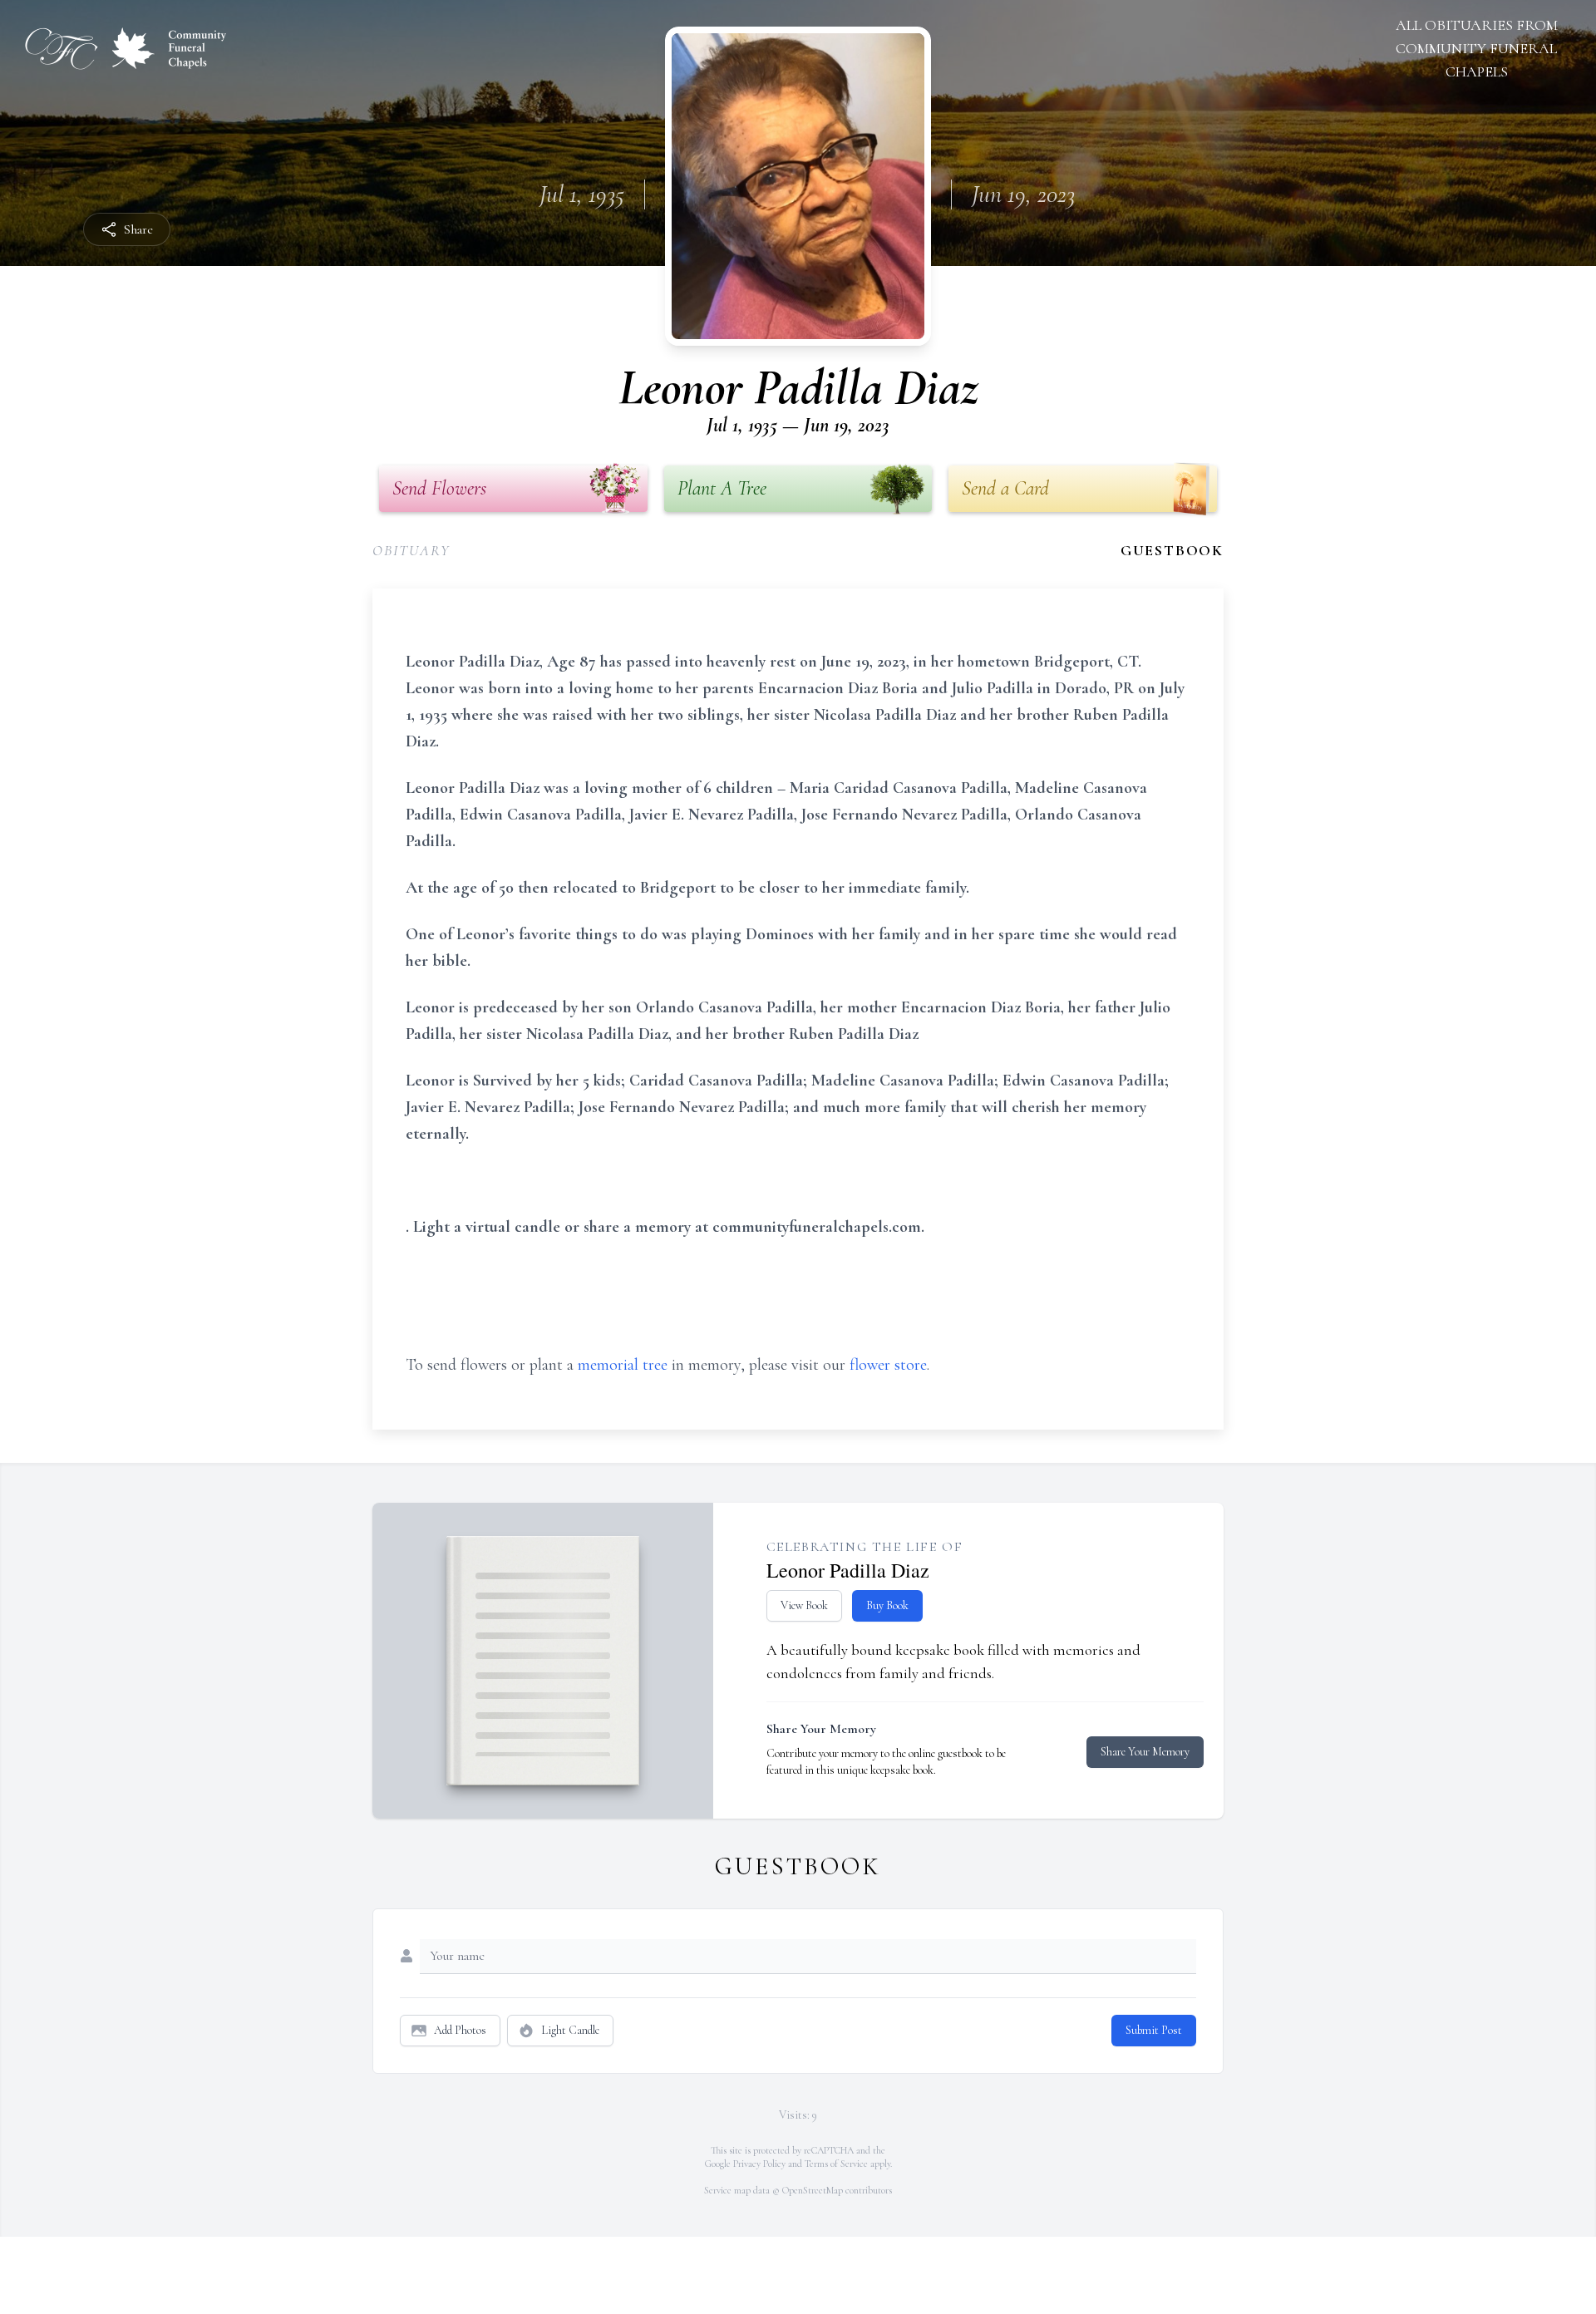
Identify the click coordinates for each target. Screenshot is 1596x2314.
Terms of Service (836, 2164)
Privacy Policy (759, 2164)
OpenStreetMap (813, 2190)
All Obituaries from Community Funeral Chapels (1477, 48)
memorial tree (623, 1365)
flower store (888, 1365)
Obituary (411, 550)
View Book (804, 1605)
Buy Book (887, 1605)
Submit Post (1154, 2030)
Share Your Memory (1145, 1752)
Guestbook (1172, 550)
